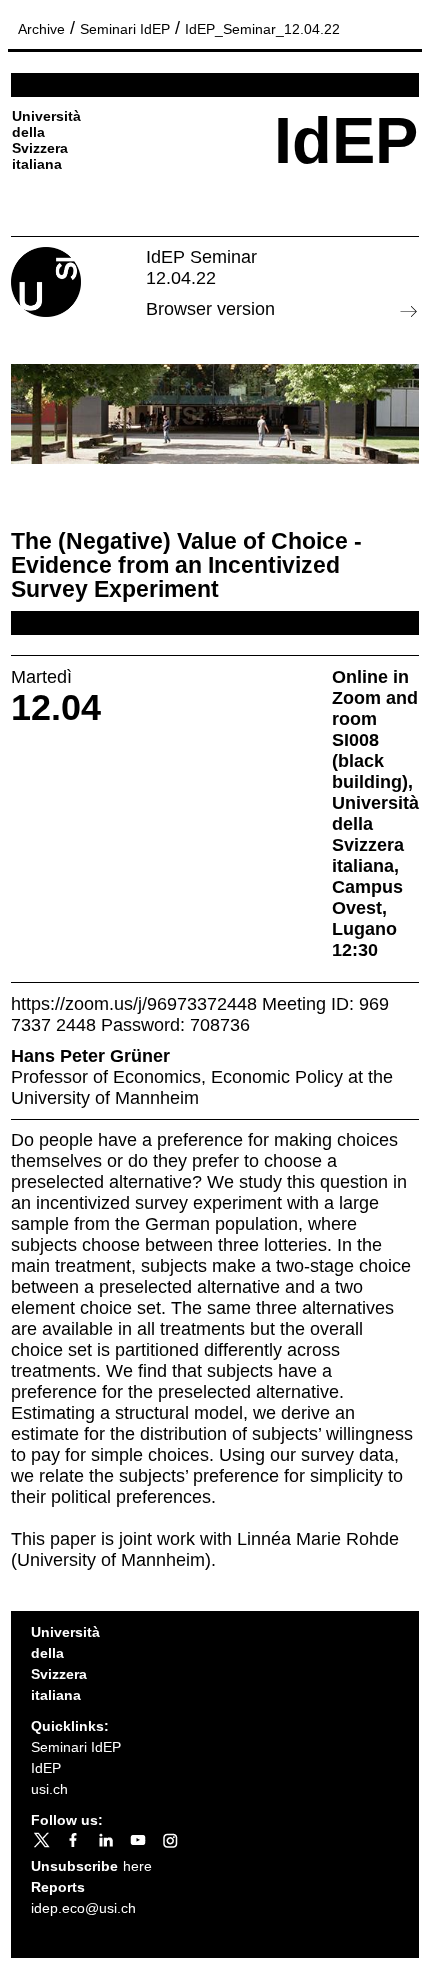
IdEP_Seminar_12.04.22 (262, 29)
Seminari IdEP (125, 29)
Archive (41, 29)
